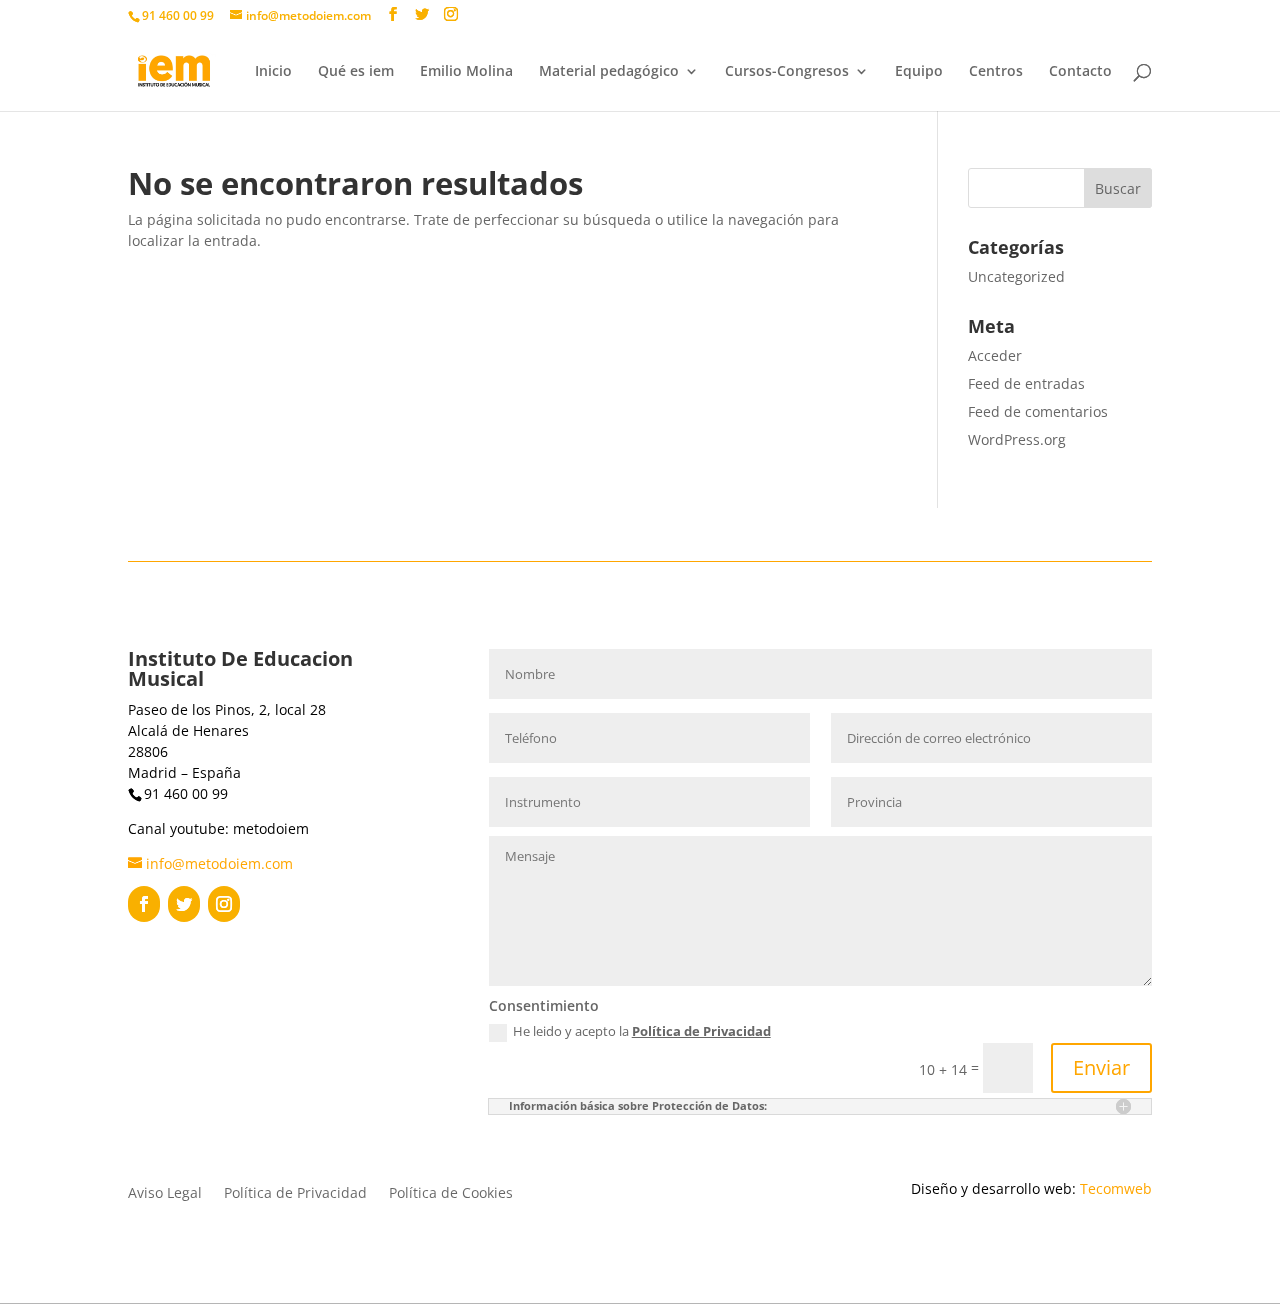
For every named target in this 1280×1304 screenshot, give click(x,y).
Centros (996, 72)
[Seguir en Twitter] (184, 904)
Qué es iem (356, 72)
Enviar (1101, 1067)
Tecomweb (1116, 1188)
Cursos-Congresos (787, 72)
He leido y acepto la (642, 1032)
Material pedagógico (609, 72)
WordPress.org (1017, 439)
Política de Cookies (451, 1194)
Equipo (919, 72)
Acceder (995, 355)
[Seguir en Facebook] (144, 904)
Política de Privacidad (701, 1031)
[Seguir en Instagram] (224, 904)
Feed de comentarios (1038, 411)
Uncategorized (1016, 276)
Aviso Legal (165, 1194)
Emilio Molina (466, 72)
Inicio (273, 72)
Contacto (1080, 72)
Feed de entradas (1026, 383)
